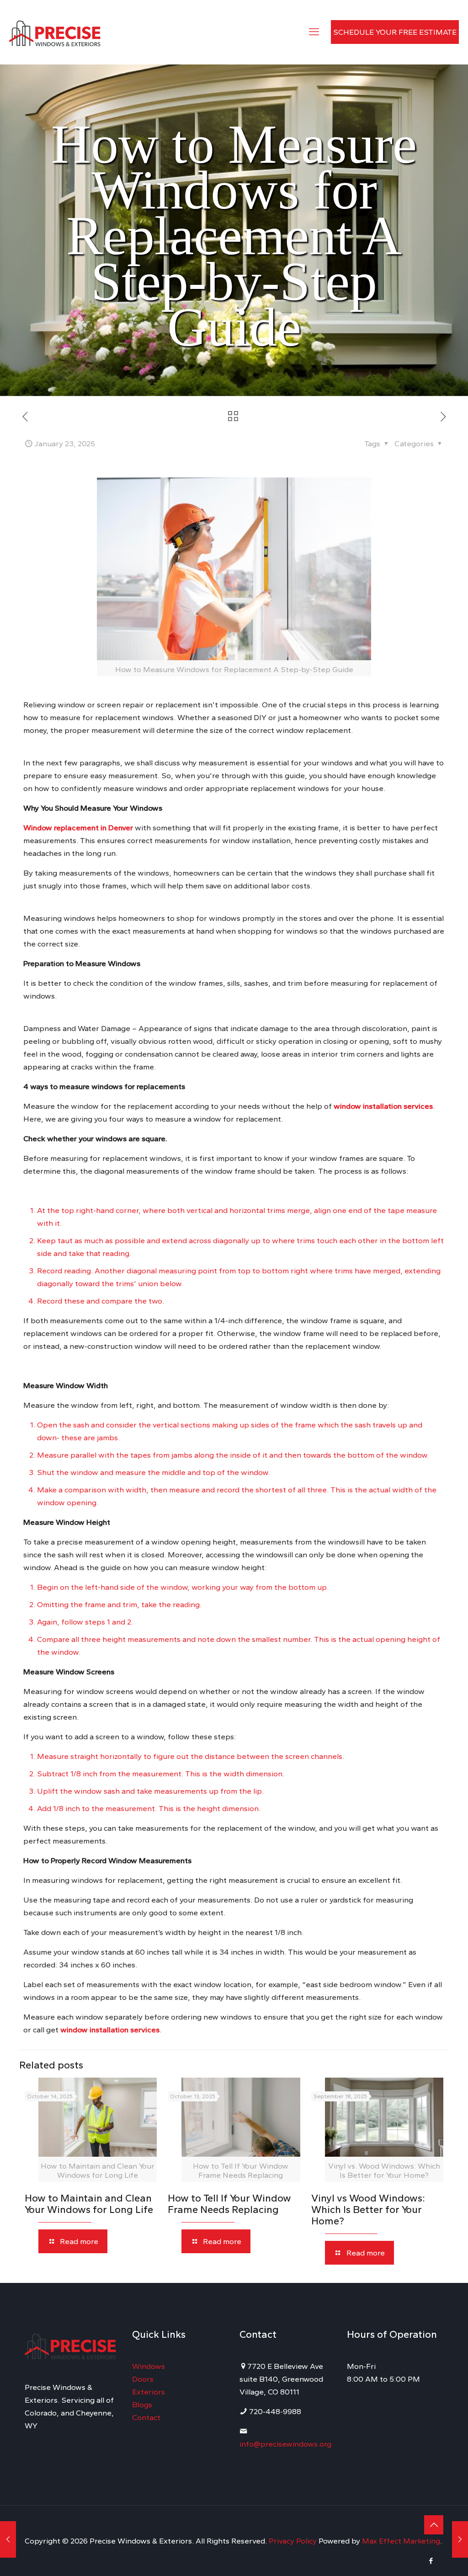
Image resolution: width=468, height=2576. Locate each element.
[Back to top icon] (434, 2525)
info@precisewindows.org (285, 2444)
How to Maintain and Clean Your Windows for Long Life (89, 2204)
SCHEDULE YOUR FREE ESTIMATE (395, 32)
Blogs (142, 2405)
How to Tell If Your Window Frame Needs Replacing (229, 2204)
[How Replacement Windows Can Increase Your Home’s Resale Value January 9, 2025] (8, 2539)
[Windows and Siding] (55, 32)
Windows (149, 2366)
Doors (143, 2379)
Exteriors (149, 2392)
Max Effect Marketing (401, 2541)
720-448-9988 (274, 2411)
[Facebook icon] (431, 2561)
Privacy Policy (294, 2541)
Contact (146, 2417)
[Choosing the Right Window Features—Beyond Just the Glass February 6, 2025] (460, 2539)
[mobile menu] (314, 32)
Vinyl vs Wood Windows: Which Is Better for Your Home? (368, 2210)
